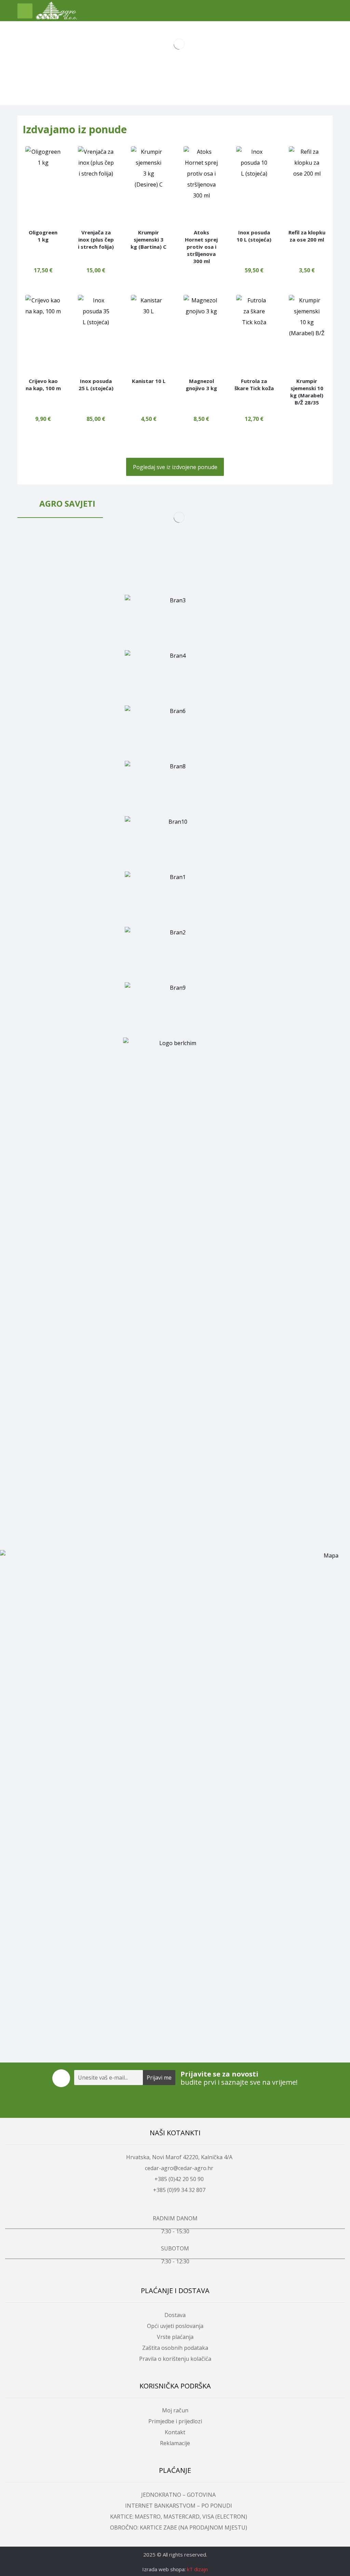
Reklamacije (175, 2443)
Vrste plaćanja (175, 2337)
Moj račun (175, 2410)
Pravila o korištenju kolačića (175, 2359)
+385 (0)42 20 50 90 (179, 2179)
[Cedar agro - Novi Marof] (56, 11)
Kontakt (175, 2432)
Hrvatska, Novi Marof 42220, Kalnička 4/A (179, 2157)
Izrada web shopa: (164, 2569)
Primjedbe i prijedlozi (175, 2421)
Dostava (175, 2315)
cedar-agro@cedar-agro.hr (179, 2168)
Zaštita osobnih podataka (175, 2348)
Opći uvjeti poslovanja (175, 2326)
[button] (25, 11)
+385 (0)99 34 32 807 (179, 2190)
